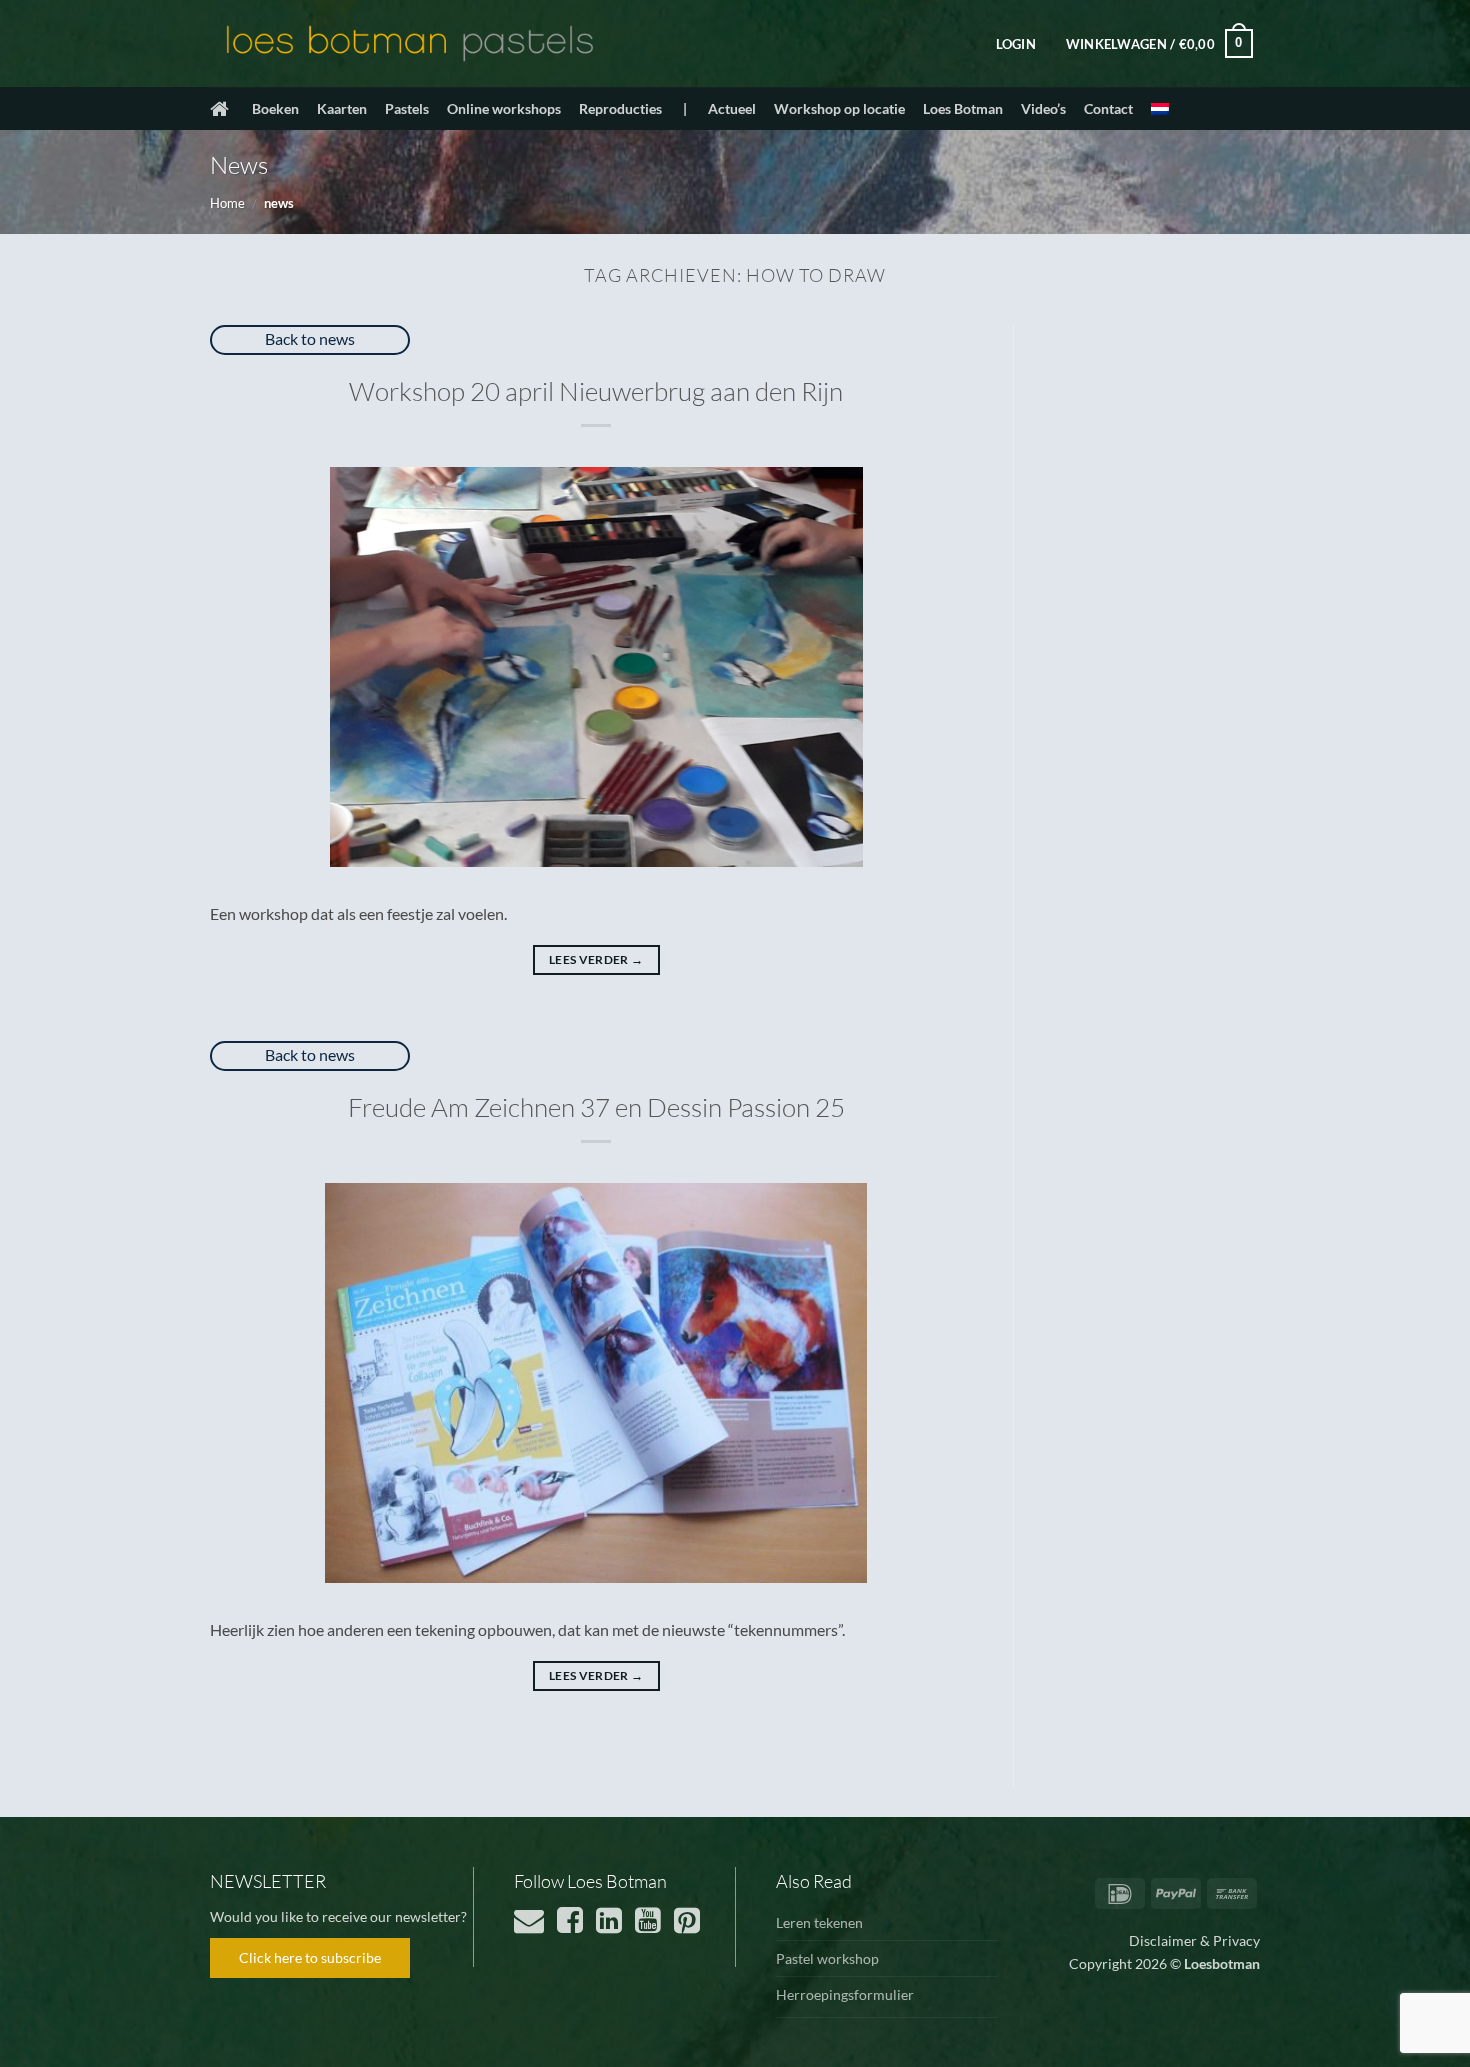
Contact (1108, 108)
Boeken (275, 108)
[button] (1016, 44)
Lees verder (596, 959)
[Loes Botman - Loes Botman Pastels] (410, 44)
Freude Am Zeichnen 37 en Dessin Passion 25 (596, 1107)
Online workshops (504, 108)
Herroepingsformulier (845, 1994)
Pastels (407, 108)
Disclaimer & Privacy (1194, 1940)
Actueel (732, 108)
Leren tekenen (819, 1922)
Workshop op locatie (839, 108)
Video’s (1043, 108)
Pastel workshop (827, 1958)
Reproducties (620, 108)
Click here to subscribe (310, 1957)
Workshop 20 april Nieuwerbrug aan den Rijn (596, 391)
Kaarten (342, 108)
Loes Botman (963, 108)
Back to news (310, 338)
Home (227, 203)
